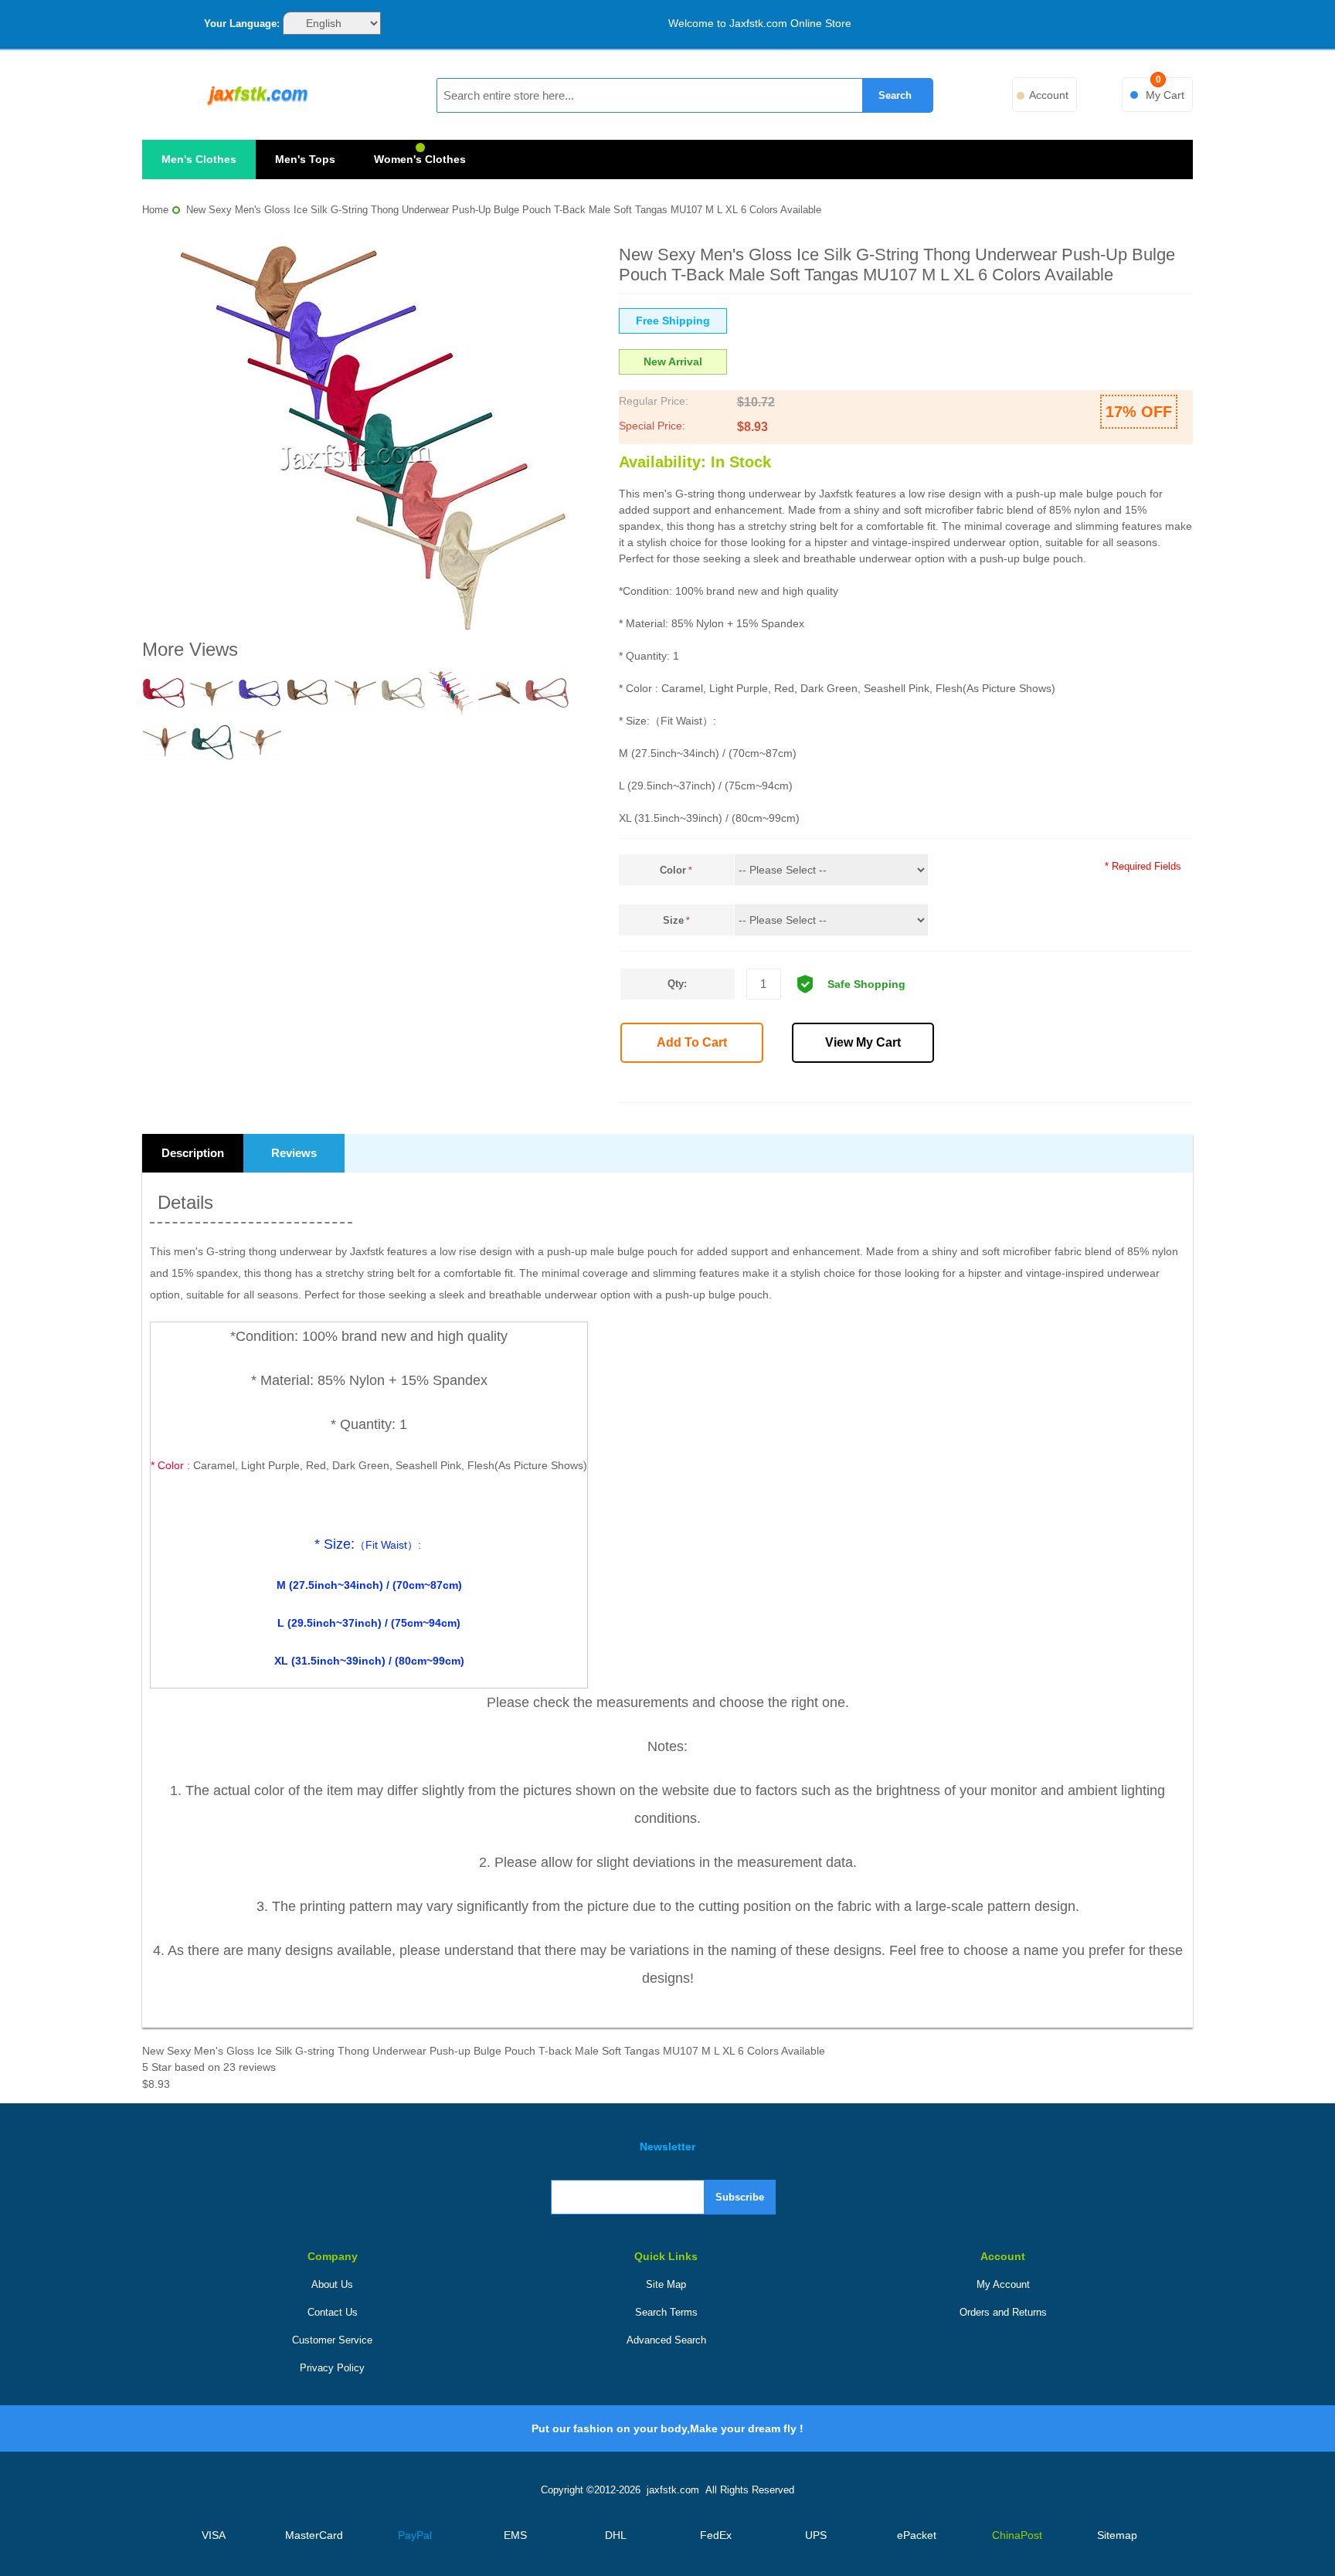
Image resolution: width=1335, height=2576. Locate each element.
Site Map (666, 2284)
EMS (515, 2535)
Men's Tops (305, 159)
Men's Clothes (199, 159)
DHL (616, 2535)
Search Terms (666, 2312)
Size (673, 920)
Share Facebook (956, 1085)
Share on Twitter (990, 1085)
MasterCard (314, 2535)
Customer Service (332, 2340)
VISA (214, 2535)
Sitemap (1117, 2535)
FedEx (716, 2535)
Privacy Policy (332, 2368)
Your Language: (242, 24)
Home (155, 210)
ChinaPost (1017, 2535)
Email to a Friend (922, 1085)
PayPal (415, 2535)
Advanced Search (666, 2340)
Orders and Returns (1003, 2312)
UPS (816, 2535)
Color (673, 870)
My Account (1003, 2284)
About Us (332, 2284)
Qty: (677, 984)
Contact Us (333, 2312)
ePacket (917, 2535)
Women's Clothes (420, 159)
